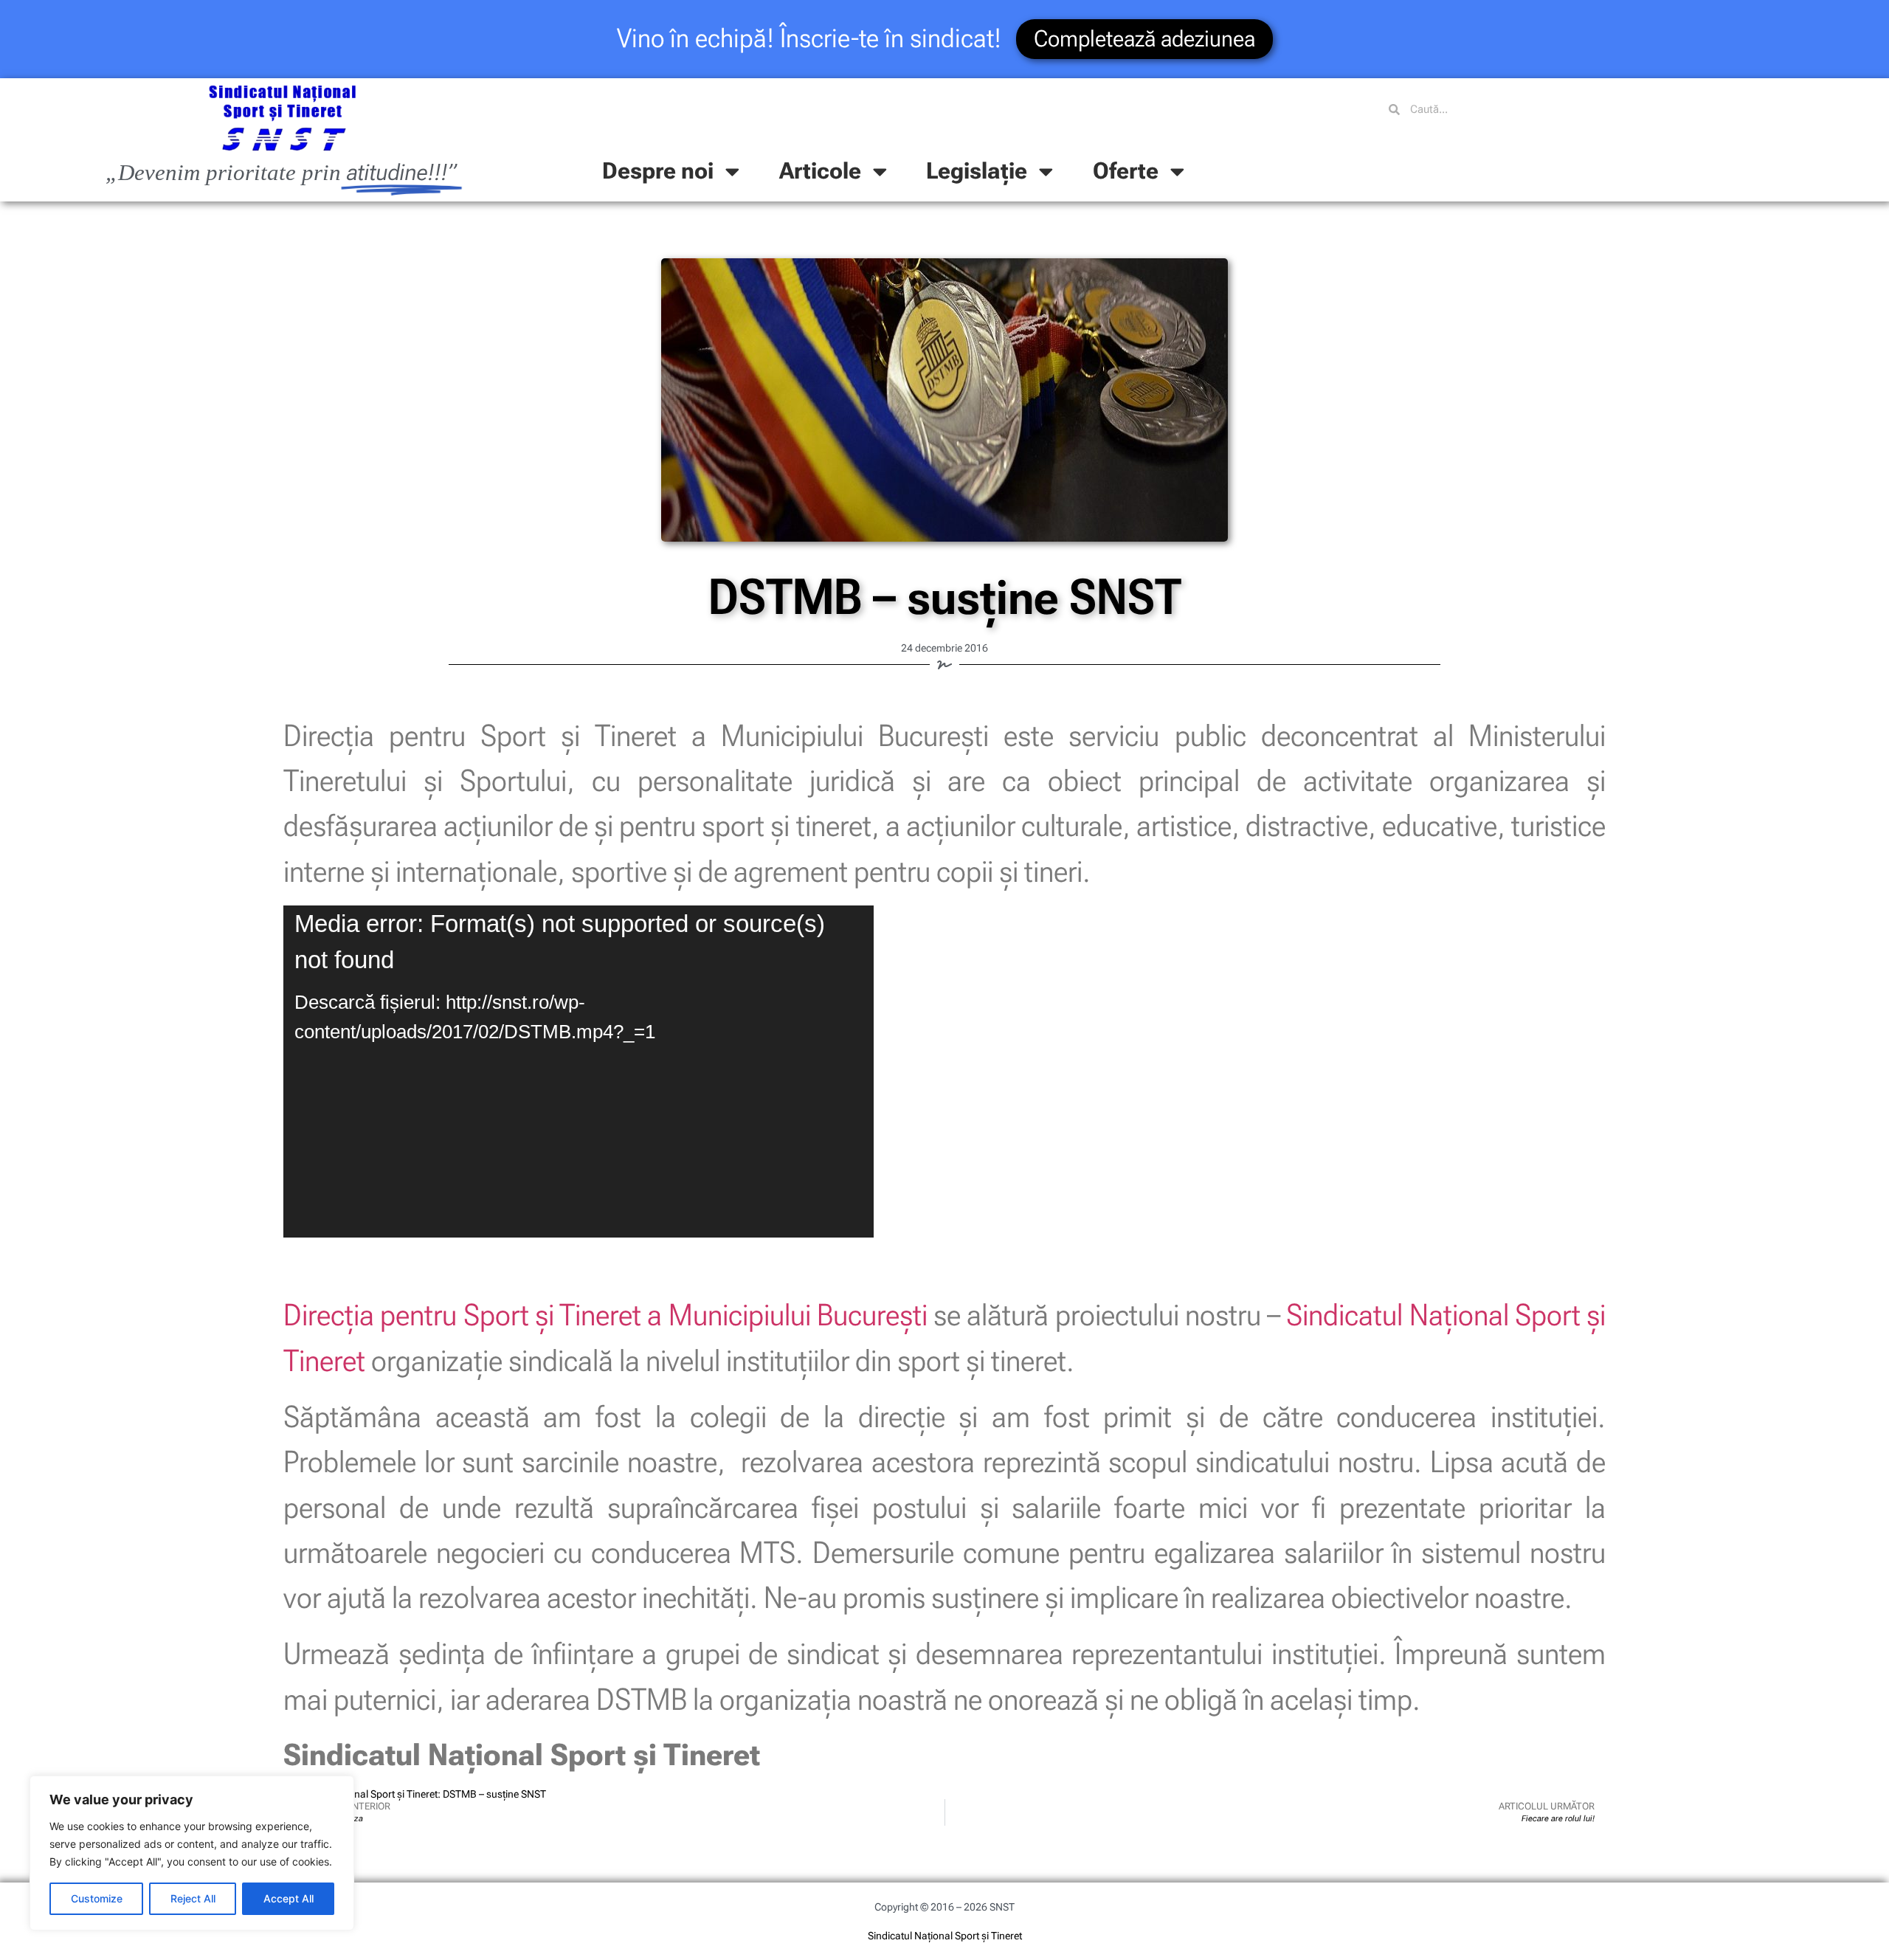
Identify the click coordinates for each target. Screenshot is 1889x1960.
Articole (820, 171)
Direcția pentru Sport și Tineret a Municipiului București (605, 1315)
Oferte (1126, 171)
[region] (192, 1853)
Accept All (289, 1898)
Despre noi (658, 171)
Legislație (977, 171)
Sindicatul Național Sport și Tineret (945, 1936)
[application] (579, 1072)
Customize (97, 1898)
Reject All (193, 1898)
